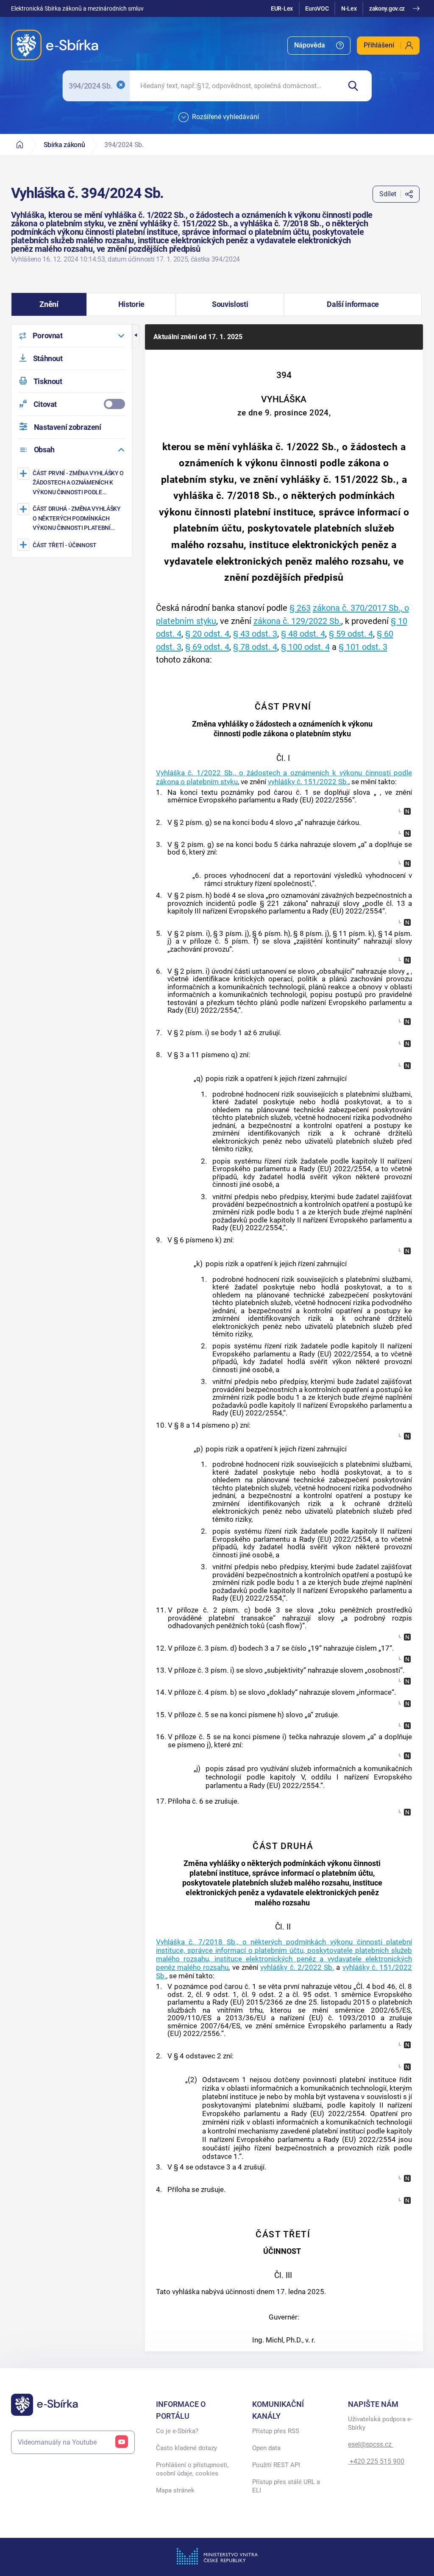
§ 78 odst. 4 (255, 647)
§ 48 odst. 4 (303, 634)
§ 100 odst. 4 (305, 647)
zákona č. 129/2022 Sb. (297, 621)
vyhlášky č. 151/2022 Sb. (308, 782)
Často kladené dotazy (186, 2448)
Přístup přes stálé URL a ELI (286, 2486)
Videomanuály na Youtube (57, 2442)
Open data (266, 2448)
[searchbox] (235, 86)
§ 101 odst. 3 (363, 647)
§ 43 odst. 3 (255, 634)
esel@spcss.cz (371, 2444)
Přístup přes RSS (276, 2431)
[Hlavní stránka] (20, 145)
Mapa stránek (175, 2490)
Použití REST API (276, 2465)
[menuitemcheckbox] (72, 404)
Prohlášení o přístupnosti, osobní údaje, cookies (192, 2469)
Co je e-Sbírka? (177, 2431)
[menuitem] (319, 46)
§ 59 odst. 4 (351, 634)
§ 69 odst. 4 (207, 647)
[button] (49, 304)
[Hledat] (356, 86)
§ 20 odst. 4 (207, 634)
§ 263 (300, 608)
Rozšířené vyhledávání (225, 117)
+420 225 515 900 (376, 2461)
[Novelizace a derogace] (407, 811)
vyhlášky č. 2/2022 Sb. (297, 1967)
